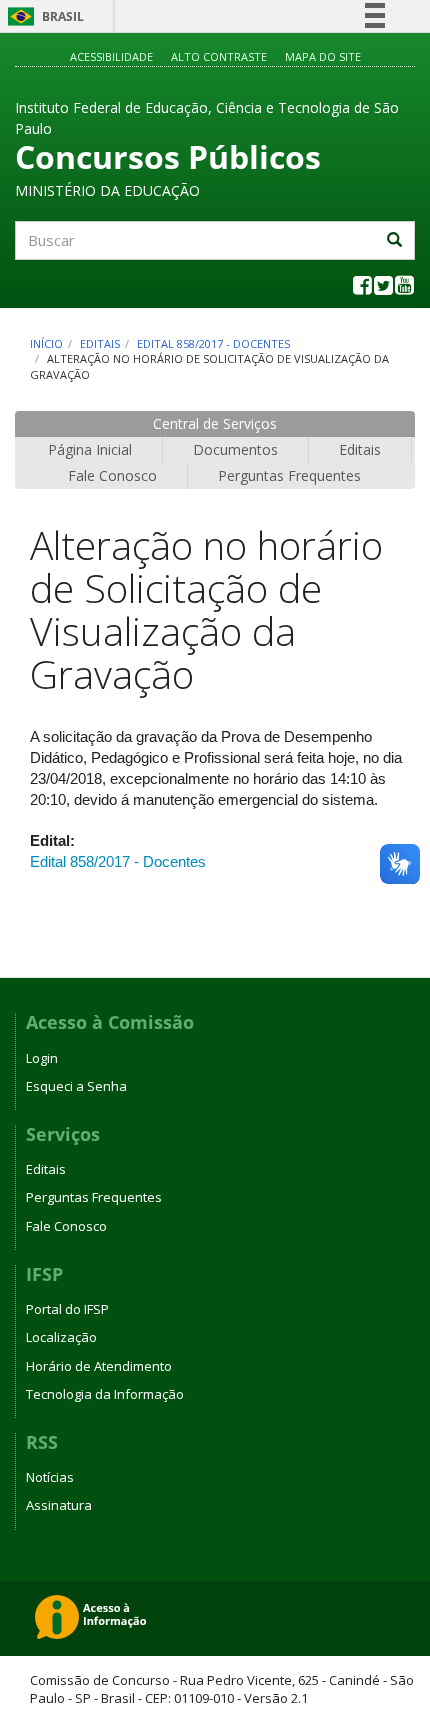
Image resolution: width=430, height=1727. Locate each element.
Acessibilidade (111, 56)
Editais (100, 343)
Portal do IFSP (67, 1309)
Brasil (42, 16)
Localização (61, 1337)
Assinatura (59, 1505)
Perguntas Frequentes (289, 475)
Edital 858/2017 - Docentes (213, 343)
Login (42, 1058)
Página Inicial (90, 449)
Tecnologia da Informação (105, 1394)
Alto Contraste (219, 56)
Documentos (235, 449)
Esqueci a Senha (76, 1086)
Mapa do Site (323, 56)
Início (46, 343)
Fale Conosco (112, 475)
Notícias (50, 1477)
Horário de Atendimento (99, 1366)
